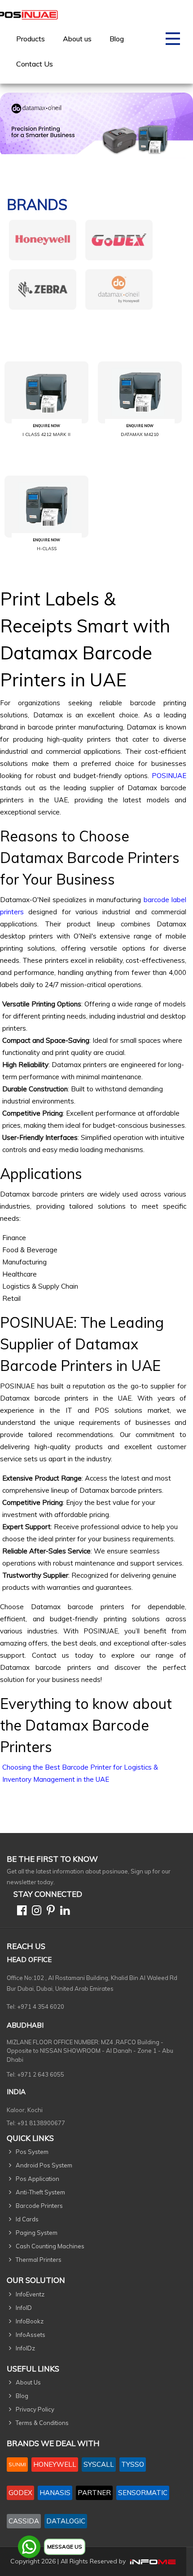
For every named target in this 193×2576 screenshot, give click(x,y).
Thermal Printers (39, 2260)
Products (31, 39)
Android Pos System (44, 2165)
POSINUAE (169, 776)
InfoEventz (30, 2294)
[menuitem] (31, 39)
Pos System (32, 2152)
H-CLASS (47, 549)
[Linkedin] (63, 1912)
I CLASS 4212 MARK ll (46, 434)
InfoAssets (31, 2335)
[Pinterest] (49, 1912)
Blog (117, 39)
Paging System (37, 2233)
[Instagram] (35, 1912)
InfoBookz (30, 2321)
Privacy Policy (35, 2409)
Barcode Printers (39, 2206)
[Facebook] (20, 1912)
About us (77, 39)
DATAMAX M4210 (140, 434)
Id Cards (27, 2219)
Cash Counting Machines (50, 2246)
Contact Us (35, 64)
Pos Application (37, 2179)
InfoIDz (25, 2348)
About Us (28, 2382)
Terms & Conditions (42, 2423)
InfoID (24, 2308)
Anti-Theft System (40, 2192)
